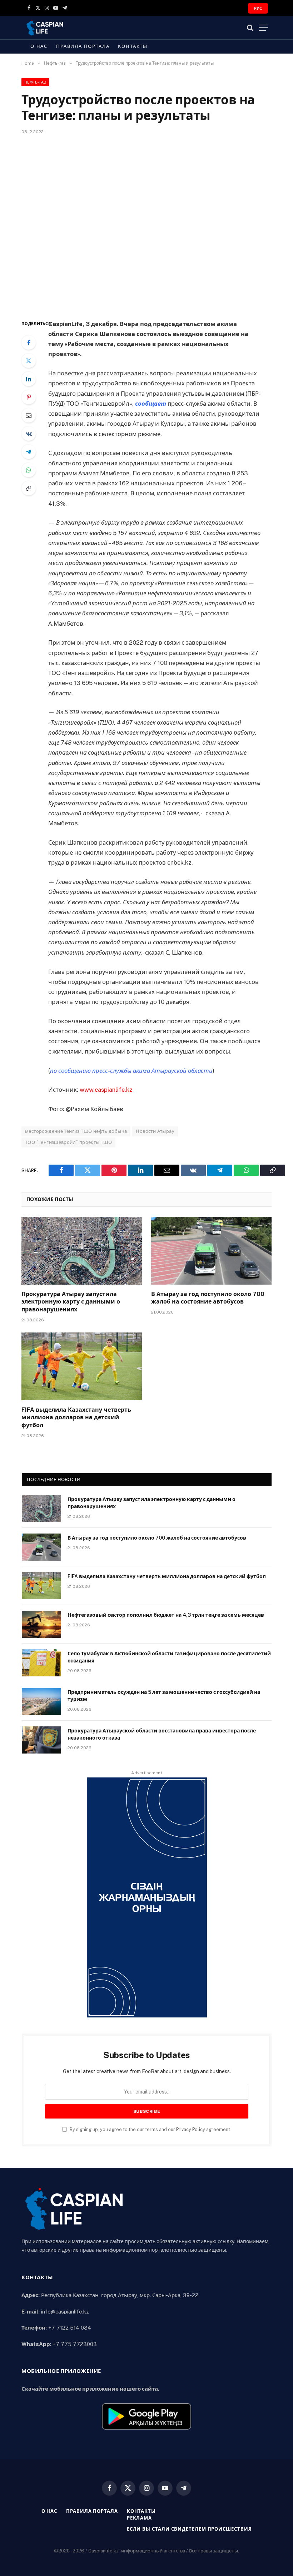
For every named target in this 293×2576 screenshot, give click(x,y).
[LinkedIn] (29, 379)
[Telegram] (29, 452)
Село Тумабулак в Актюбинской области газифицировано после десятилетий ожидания (169, 1657)
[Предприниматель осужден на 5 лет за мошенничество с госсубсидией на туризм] (41, 1701)
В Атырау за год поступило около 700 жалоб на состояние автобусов (208, 1298)
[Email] (29, 415)
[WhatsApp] (29, 470)
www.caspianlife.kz (106, 1090)
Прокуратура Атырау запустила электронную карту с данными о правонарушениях (71, 1302)
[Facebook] (29, 342)
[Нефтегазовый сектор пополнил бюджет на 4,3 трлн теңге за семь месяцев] (41, 1624)
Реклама (139, 2518)
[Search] (250, 28)
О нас (39, 46)
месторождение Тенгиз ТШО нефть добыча (76, 1131)
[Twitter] (29, 361)
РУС (258, 8)
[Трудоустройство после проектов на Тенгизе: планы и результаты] (146, 226)
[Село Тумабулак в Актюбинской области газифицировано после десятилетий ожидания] (41, 1663)
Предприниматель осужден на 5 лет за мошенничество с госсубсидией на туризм (164, 1696)
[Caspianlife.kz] (45, 28)
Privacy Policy (191, 2129)
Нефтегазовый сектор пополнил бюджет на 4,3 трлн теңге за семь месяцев (166, 1615)
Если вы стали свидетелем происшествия (189, 2529)
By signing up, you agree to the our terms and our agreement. (150, 2129)
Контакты (133, 46)
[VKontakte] (29, 434)
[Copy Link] (29, 488)
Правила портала (83, 46)
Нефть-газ (35, 82)
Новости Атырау (155, 1131)
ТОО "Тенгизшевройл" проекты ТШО (68, 1142)
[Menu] (263, 28)
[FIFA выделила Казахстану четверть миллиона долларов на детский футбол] (82, 1366)
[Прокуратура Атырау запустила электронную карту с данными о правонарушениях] (82, 1251)
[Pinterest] (29, 397)
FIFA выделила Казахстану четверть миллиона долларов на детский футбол (76, 1418)
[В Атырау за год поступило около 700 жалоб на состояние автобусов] (211, 1251)
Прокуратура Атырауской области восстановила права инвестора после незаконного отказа (162, 1734)
